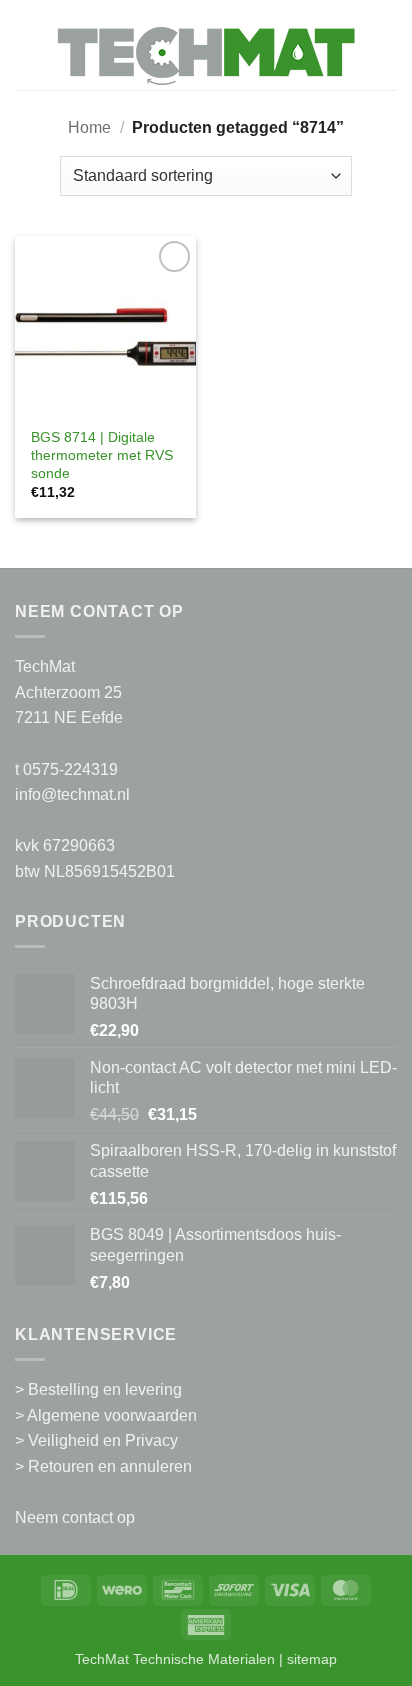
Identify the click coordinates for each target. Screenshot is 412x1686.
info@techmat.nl (72, 794)
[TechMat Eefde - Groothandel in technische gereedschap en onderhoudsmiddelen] (206, 55)
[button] (27, 54)
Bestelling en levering (105, 1389)
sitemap (312, 1659)
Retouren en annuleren (110, 1466)
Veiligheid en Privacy (103, 1440)
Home (89, 127)
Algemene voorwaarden (112, 1415)
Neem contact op (75, 1517)
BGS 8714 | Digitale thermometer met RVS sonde (102, 455)
